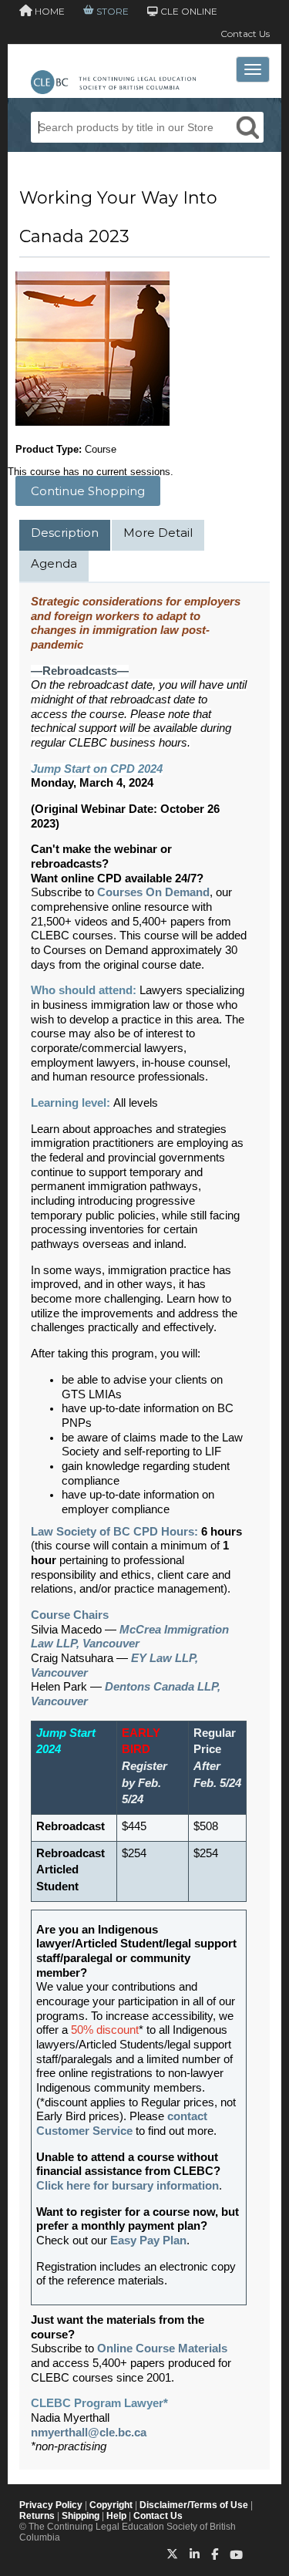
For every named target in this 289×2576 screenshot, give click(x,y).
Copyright (111, 2505)
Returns (37, 2516)
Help (116, 2516)
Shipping (81, 2516)
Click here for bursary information (128, 2186)
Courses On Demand (153, 892)
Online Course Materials (162, 2348)
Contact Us (245, 34)
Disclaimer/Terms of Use (194, 2505)
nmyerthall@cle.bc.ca (89, 2433)
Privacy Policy (51, 2505)
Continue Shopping (88, 491)
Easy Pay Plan (148, 2241)
